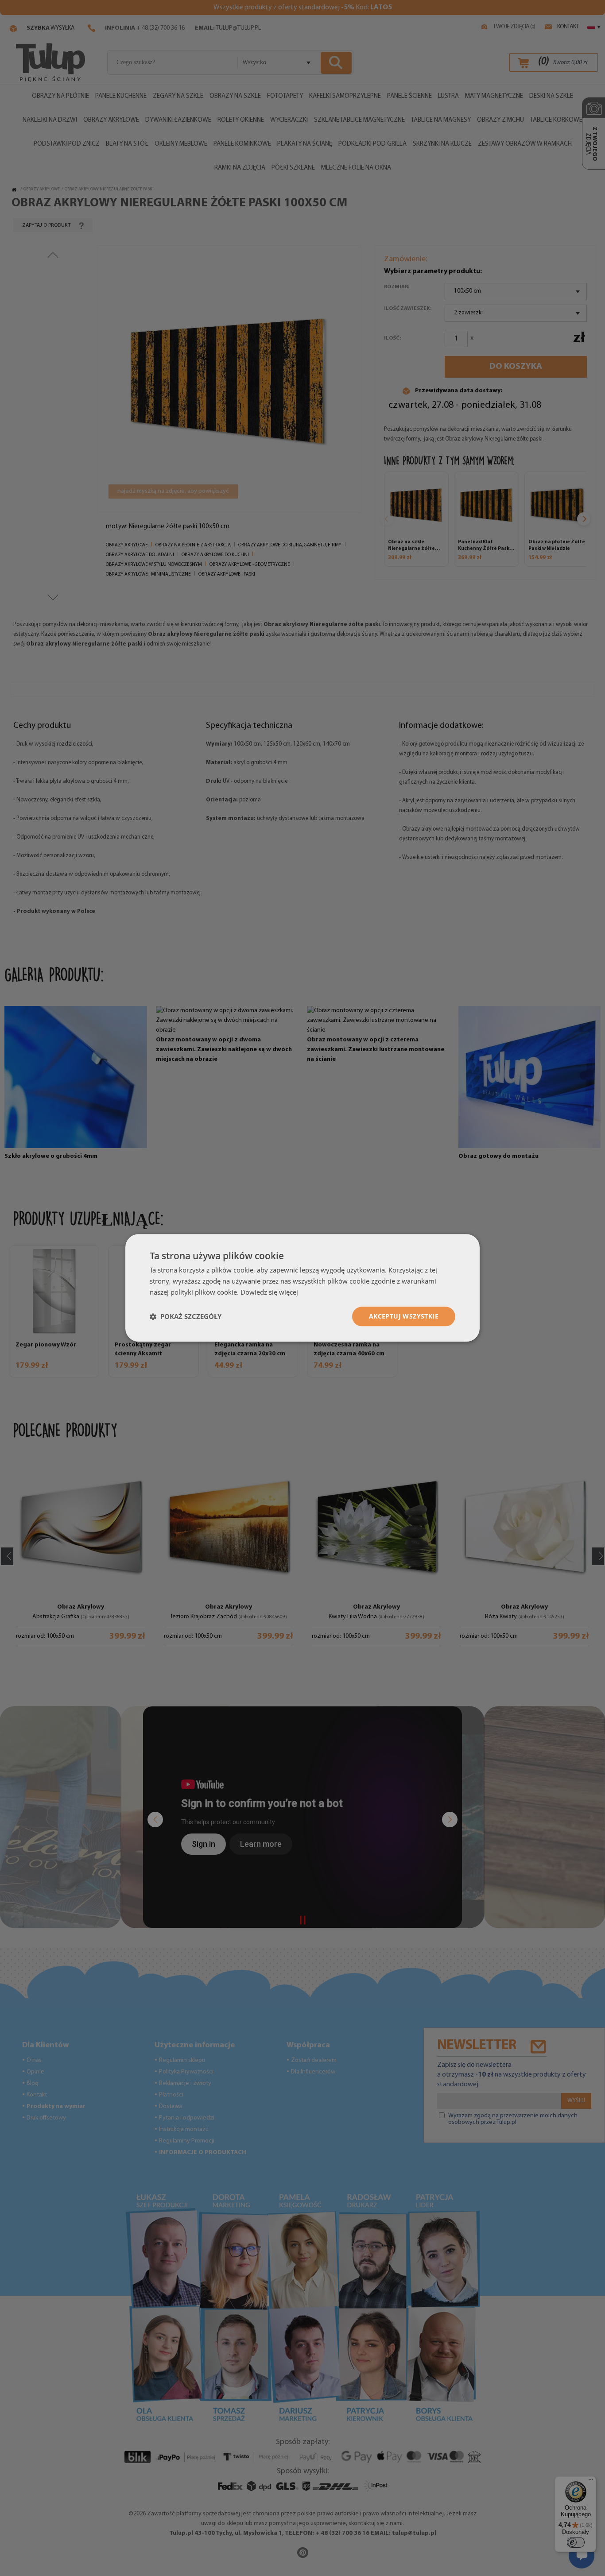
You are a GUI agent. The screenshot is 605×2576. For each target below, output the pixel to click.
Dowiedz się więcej (269, 1292)
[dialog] (302, 1288)
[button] (186, 1316)
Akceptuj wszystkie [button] (404, 1316)
